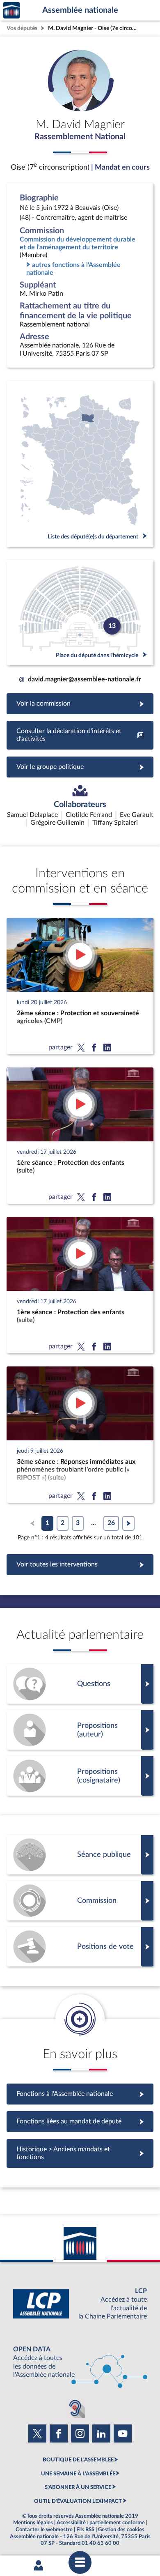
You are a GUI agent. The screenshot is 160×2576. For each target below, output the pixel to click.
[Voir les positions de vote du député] (80, 1947)
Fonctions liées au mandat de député (80, 2121)
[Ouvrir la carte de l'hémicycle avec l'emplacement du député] (80, 613)
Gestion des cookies (121, 2530)
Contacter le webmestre (44, 2530)
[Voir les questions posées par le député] (80, 1684)
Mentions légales (33, 2523)
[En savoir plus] (80, 1730)
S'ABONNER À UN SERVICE (78, 2487)
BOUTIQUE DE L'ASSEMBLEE (78, 2460)
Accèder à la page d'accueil (11, 10)
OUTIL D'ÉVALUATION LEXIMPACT (78, 2501)
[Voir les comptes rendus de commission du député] (80, 1901)
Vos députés (22, 28)
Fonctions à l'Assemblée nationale (80, 2094)
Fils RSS (85, 2530)
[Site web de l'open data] (80, 2362)
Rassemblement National (80, 137)
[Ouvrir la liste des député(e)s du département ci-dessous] (80, 464)
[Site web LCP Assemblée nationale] (80, 2304)
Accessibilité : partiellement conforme (101, 2523)
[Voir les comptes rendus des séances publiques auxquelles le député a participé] (80, 1855)
